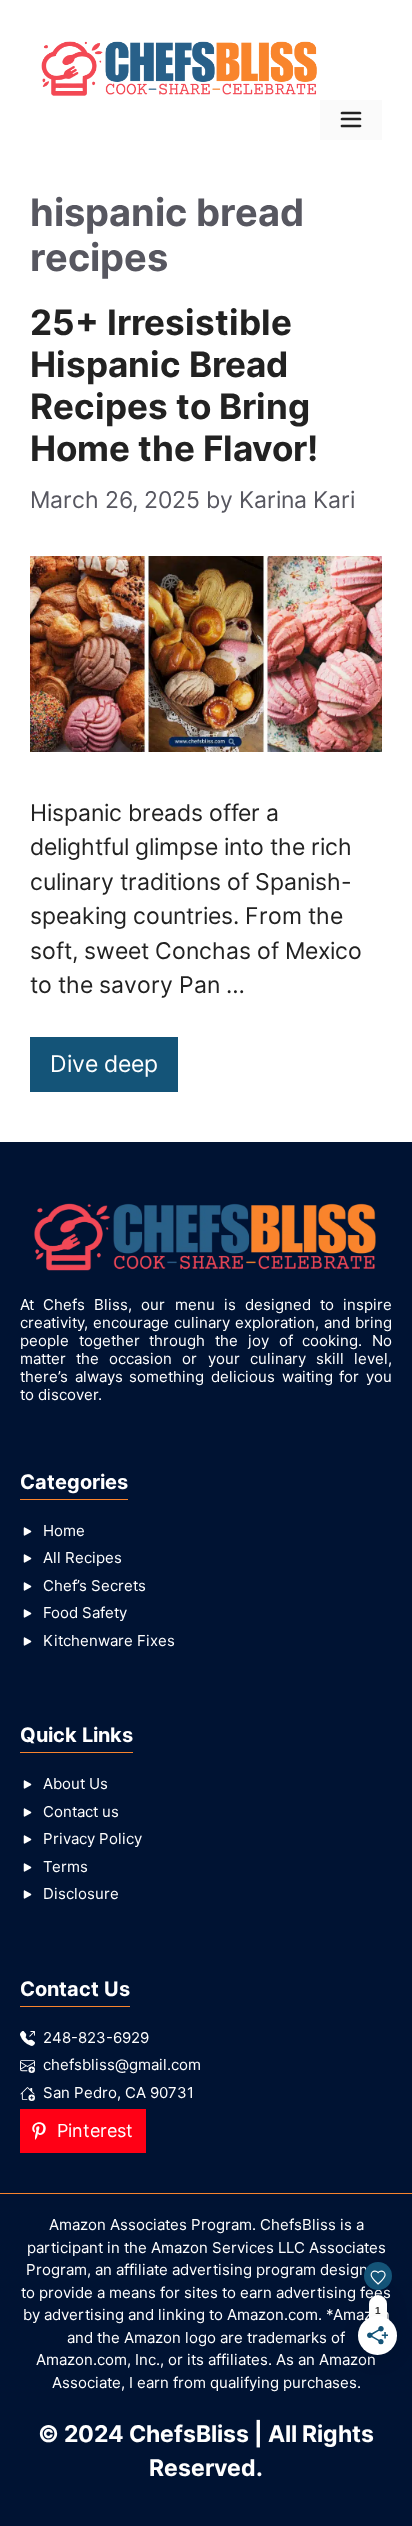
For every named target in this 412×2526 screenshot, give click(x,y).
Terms (65, 1866)
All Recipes (82, 1557)
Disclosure (81, 1893)
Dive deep (104, 1064)
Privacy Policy (92, 1838)
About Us (75, 1783)
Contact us (81, 1811)
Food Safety (85, 1612)
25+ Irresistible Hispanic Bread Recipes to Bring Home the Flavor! (174, 385)
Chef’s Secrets (94, 1585)
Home (64, 1530)
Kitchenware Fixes (109, 1640)
